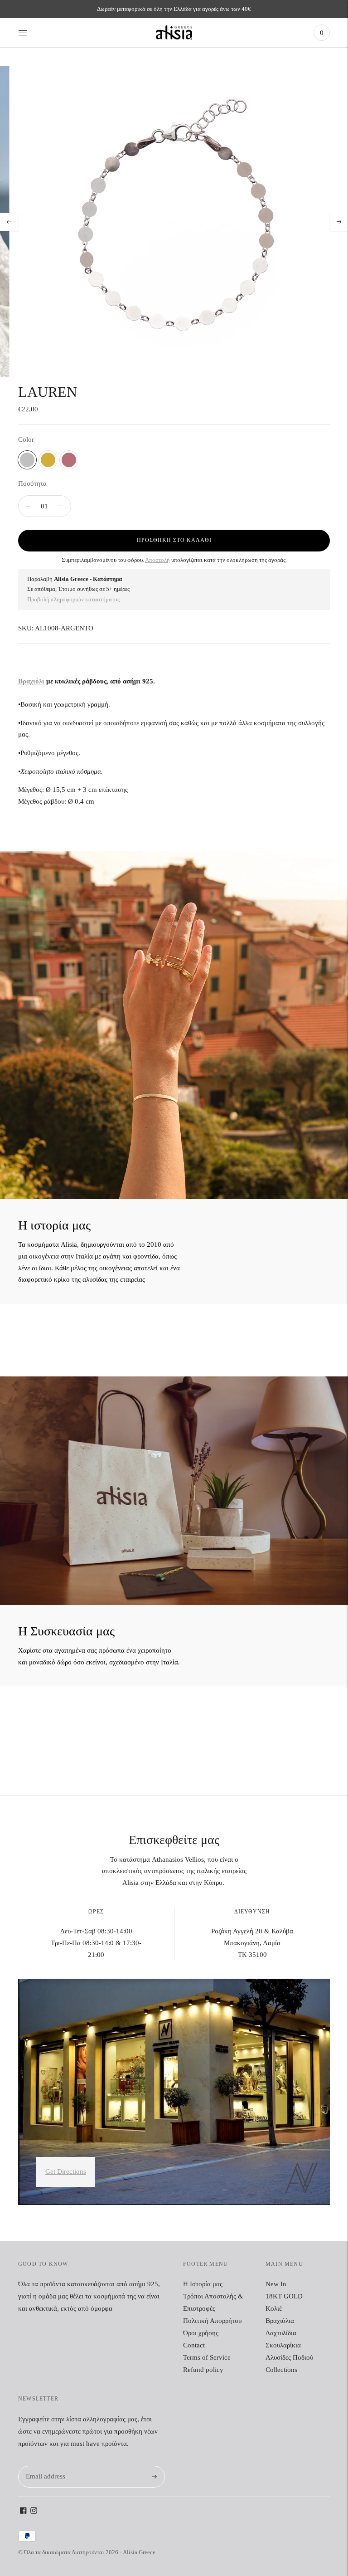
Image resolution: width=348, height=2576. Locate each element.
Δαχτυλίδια (281, 2333)
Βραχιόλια (280, 2321)
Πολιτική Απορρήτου (212, 2321)
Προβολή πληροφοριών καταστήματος (73, 599)
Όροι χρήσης (201, 2333)
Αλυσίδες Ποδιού (289, 2357)
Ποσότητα (32, 483)
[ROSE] (69, 460)
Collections (281, 2370)
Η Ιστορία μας (203, 2284)
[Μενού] (23, 33)
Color (26, 439)
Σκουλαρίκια (283, 2345)
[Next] (339, 222)
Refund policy (203, 2370)
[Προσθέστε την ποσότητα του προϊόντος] (28, 506)
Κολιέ (274, 2308)
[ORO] (48, 460)
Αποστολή (157, 560)
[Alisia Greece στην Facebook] (23, 2512)
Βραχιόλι (31, 681)
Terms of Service (207, 2357)
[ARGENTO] (27, 460)
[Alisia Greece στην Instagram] (34, 2512)
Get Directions (66, 2171)
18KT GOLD (284, 2296)
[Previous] (9, 222)
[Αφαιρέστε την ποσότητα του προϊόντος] (61, 506)
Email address (44, 2466)
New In (276, 2284)
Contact (194, 2345)
